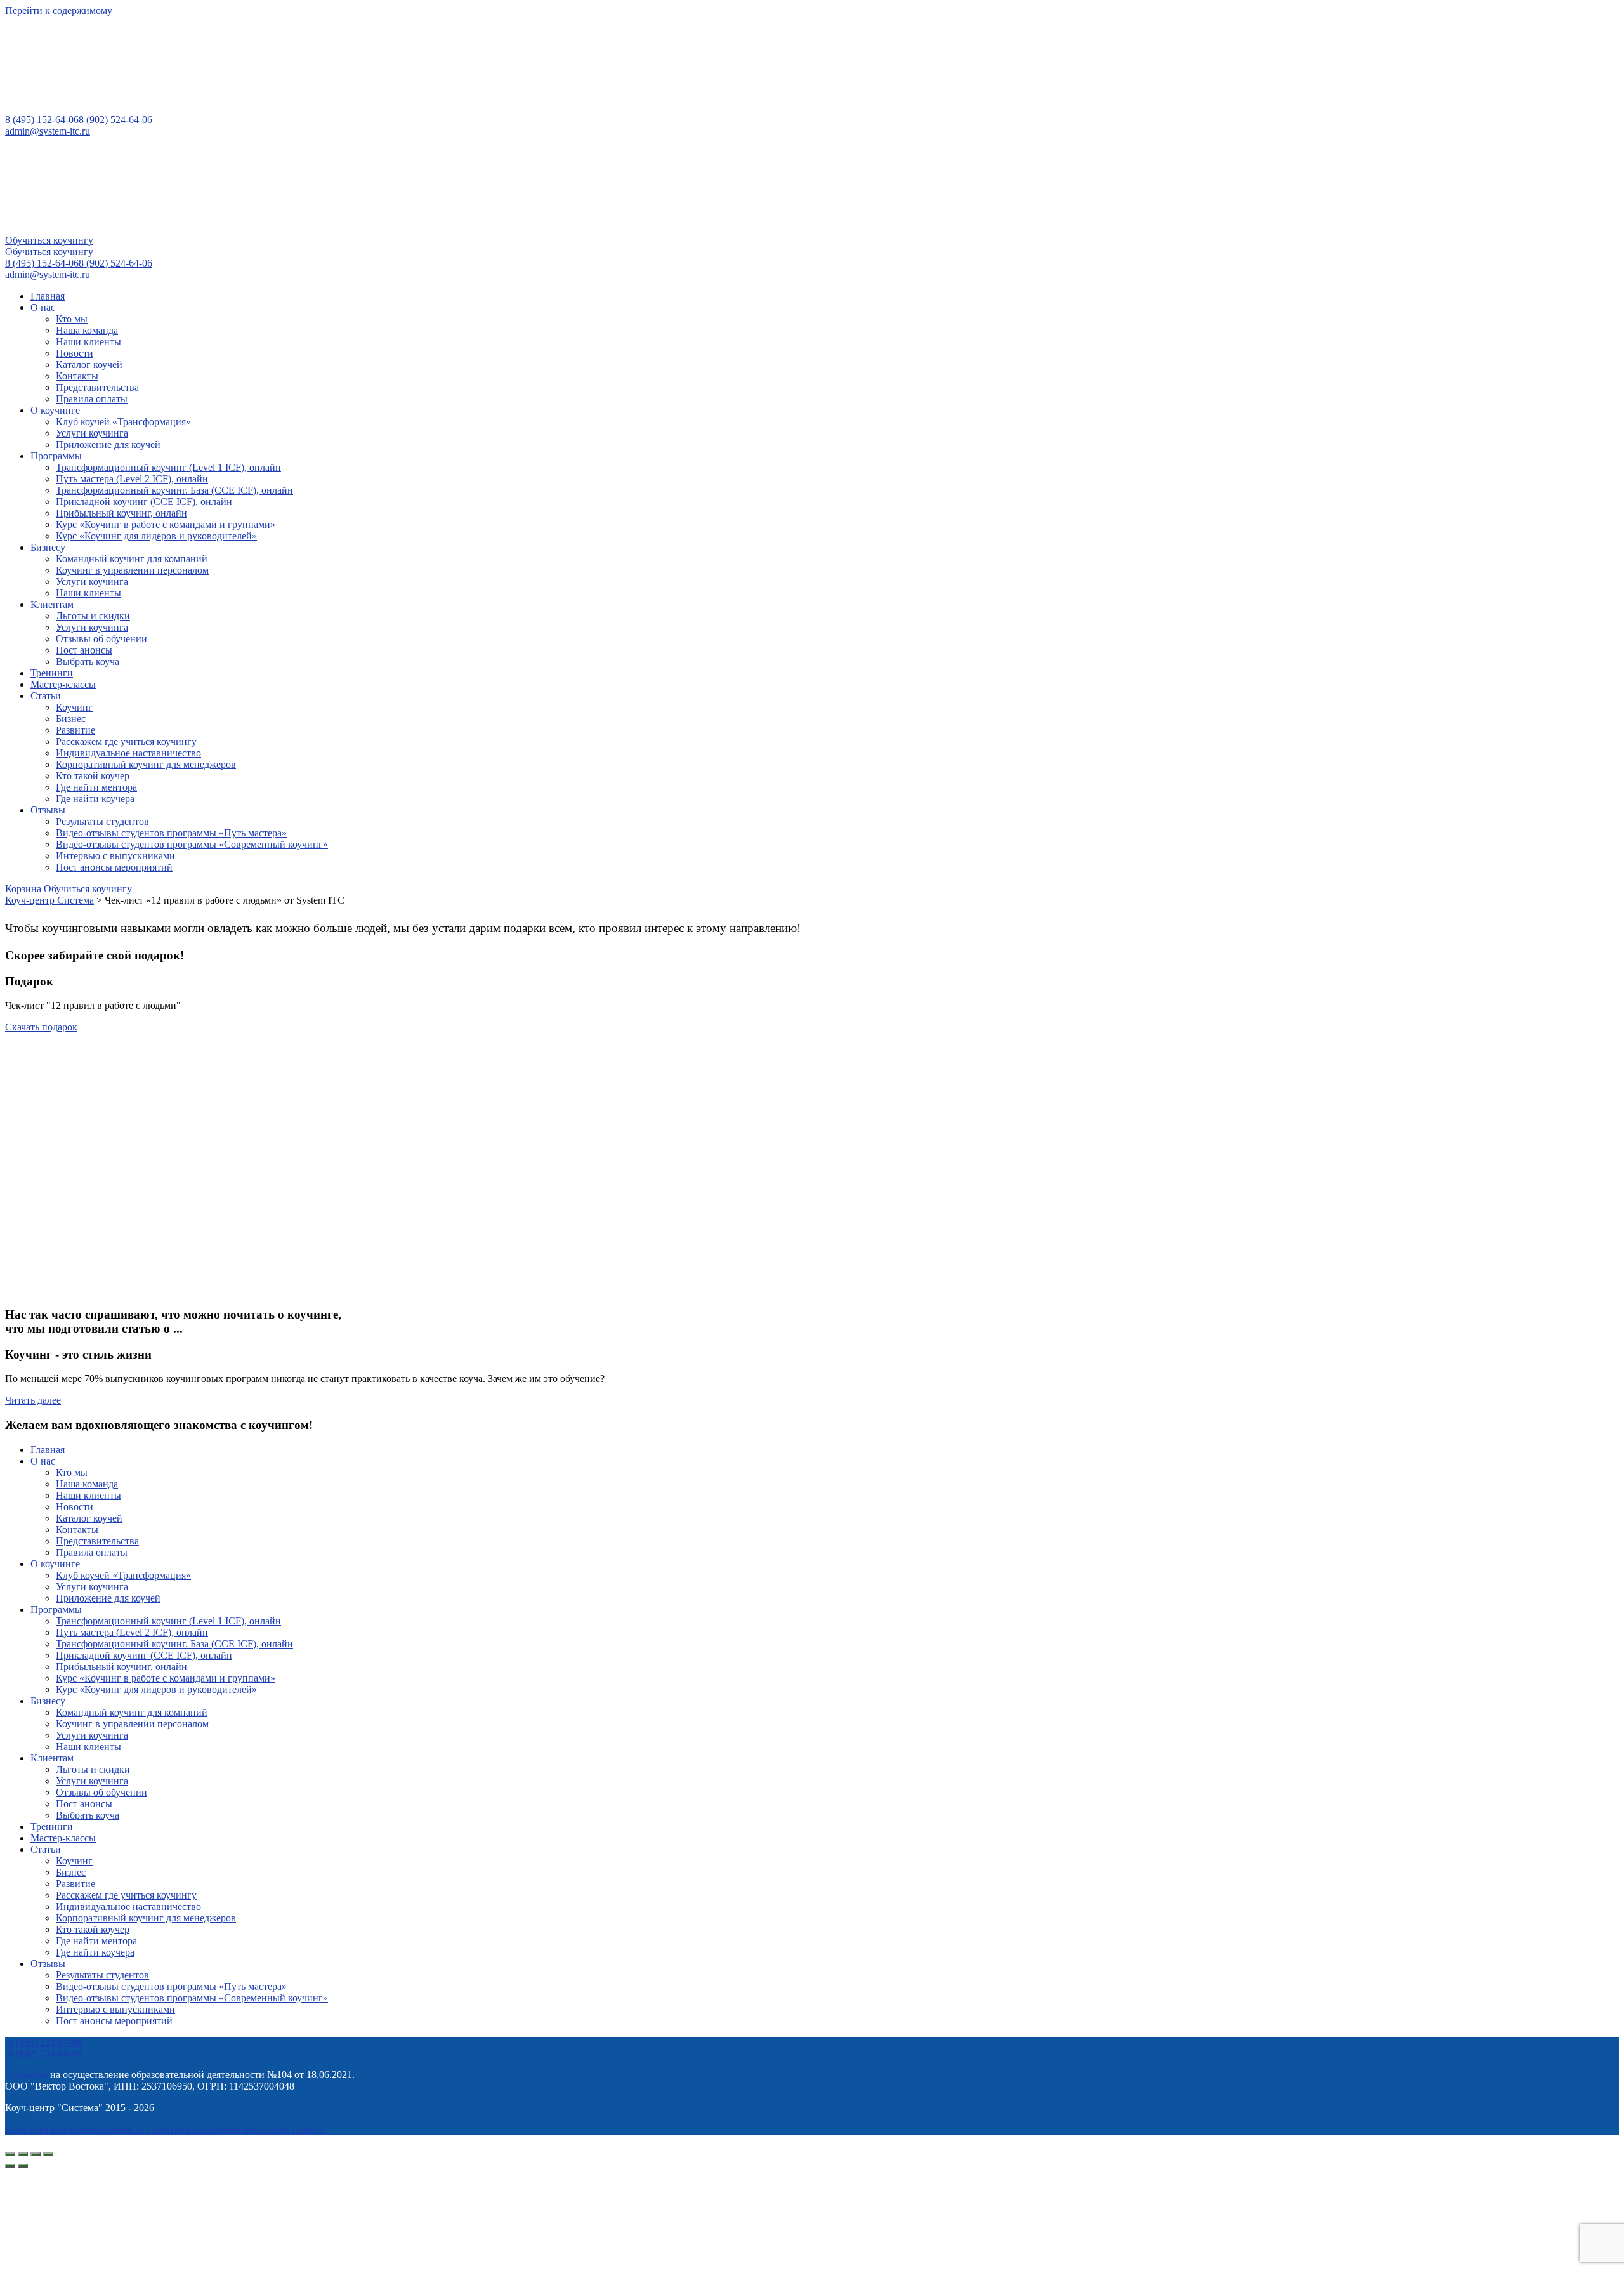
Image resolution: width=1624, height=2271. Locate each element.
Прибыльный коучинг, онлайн (121, 513)
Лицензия (26, 2075)
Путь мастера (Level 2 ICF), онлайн (132, 479)
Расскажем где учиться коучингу (126, 741)
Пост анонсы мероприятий (114, 867)
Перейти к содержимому (59, 10)
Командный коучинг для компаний (132, 559)
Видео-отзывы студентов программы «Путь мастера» (171, 833)
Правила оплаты (92, 399)
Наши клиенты (88, 342)
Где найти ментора (96, 787)
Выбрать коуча (88, 662)
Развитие (75, 730)
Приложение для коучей (108, 444)
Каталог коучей (89, 365)
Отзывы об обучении (101, 639)
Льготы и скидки (93, 616)
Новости (75, 353)
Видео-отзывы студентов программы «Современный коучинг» (192, 844)
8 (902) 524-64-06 (115, 120)
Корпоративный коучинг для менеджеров (146, 764)
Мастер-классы (63, 684)
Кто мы (72, 319)
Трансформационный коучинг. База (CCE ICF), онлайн (174, 490)
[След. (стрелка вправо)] (23, 2166)
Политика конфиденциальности (75, 2129)
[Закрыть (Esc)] (48, 2154)
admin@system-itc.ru (48, 131)
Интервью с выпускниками (115, 856)
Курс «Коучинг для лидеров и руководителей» (156, 536)
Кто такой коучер (93, 776)
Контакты (77, 376)
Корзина (24, 889)
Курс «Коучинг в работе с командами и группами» (166, 524)
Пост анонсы (84, 650)
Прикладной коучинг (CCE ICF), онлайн (144, 502)
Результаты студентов (102, 821)
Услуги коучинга (92, 433)
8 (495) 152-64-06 (42, 120)
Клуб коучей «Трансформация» (123, 422)
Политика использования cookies (218, 2129)
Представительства (97, 387)
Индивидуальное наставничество (128, 753)
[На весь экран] (23, 2154)
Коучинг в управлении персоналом (132, 570)
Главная (48, 296)
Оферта (309, 2129)
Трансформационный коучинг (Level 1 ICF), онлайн (168, 467)
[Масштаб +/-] (10, 2154)
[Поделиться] (36, 2154)
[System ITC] (100, 108)
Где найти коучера (95, 799)
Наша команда (87, 330)
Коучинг (74, 707)
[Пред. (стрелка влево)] (10, 2166)
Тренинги (52, 673)
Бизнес (71, 719)
